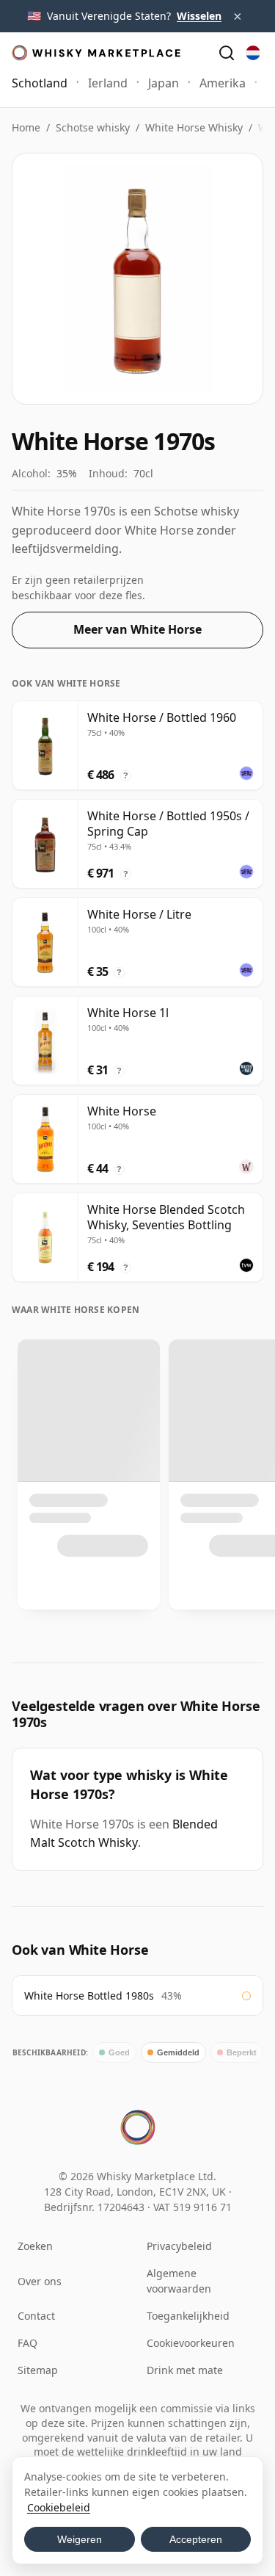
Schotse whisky (93, 127)
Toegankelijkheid (188, 2316)
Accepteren (196, 2539)
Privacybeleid (179, 2246)
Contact (36, 2316)
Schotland (40, 83)
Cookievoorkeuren (191, 2343)
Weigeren (80, 2539)
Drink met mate (185, 2370)
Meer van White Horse (137, 629)
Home (26, 127)
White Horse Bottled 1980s (89, 1996)
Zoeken (35, 2246)
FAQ (27, 2343)
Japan (164, 83)
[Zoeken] (227, 53)
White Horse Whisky (194, 127)
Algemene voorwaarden (179, 2281)
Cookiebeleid (59, 2507)
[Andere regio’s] (253, 53)
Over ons (40, 2281)
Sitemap (38, 2370)
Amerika (223, 83)
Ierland (108, 83)
